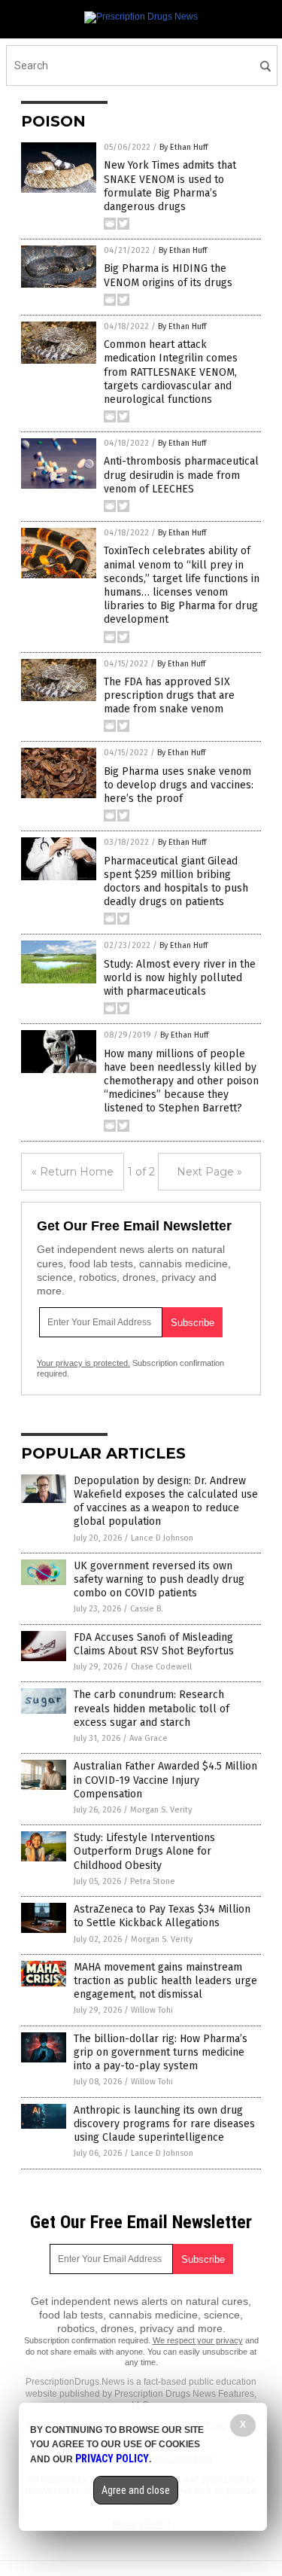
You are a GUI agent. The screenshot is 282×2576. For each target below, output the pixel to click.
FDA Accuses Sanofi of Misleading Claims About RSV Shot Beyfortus (154, 1644)
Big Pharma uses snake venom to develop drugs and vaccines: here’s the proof (179, 785)
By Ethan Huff (183, 147)
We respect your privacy (198, 2340)
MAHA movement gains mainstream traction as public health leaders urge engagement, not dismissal (165, 1981)
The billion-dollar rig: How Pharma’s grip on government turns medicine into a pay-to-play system (161, 2052)
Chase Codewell (161, 1667)
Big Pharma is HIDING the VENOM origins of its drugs (168, 275)
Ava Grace (149, 1738)
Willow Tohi (152, 2010)
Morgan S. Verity (161, 1810)
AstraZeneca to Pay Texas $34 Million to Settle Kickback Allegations (162, 1916)
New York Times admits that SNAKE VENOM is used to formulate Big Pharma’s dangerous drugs (170, 186)
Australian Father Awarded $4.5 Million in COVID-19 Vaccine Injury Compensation (165, 1780)
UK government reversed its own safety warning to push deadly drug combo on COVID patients (159, 1579)
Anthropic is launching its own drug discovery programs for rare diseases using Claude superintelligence (164, 2124)
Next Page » (209, 1172)
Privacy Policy (112, 2459)
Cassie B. (147, 1609)
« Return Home (73, 1172)
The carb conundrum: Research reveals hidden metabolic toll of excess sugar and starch (152, 1708)
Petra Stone (153, 1881)
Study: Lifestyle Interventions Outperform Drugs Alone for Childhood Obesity (144, 1851)
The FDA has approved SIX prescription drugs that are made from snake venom (169, 695)
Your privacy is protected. (83, 1363)
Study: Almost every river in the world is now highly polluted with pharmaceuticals (180, 978)
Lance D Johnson (162, 1538)
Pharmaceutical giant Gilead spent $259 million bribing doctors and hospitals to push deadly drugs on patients (176, 882)
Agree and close (136, 2490)
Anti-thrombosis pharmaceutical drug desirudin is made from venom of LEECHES (181, 475)
